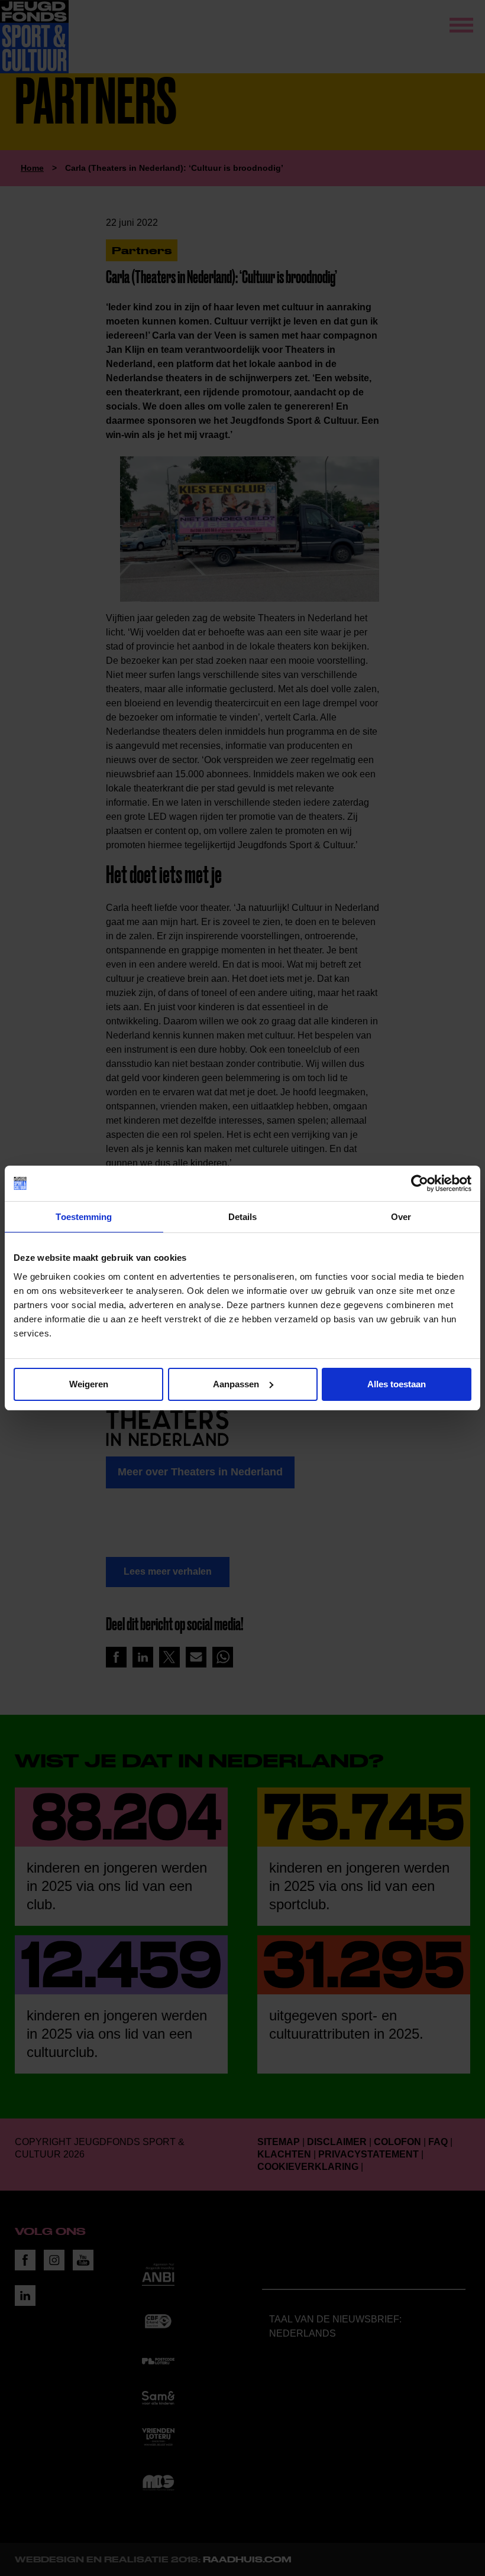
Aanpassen (236, 1384)
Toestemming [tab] (84, 1217)
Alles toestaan (397, 1384)
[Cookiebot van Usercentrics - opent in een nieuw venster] (420, 1183)
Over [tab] (401, 1217)
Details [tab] (243, 1217)
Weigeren (89, 1384)
